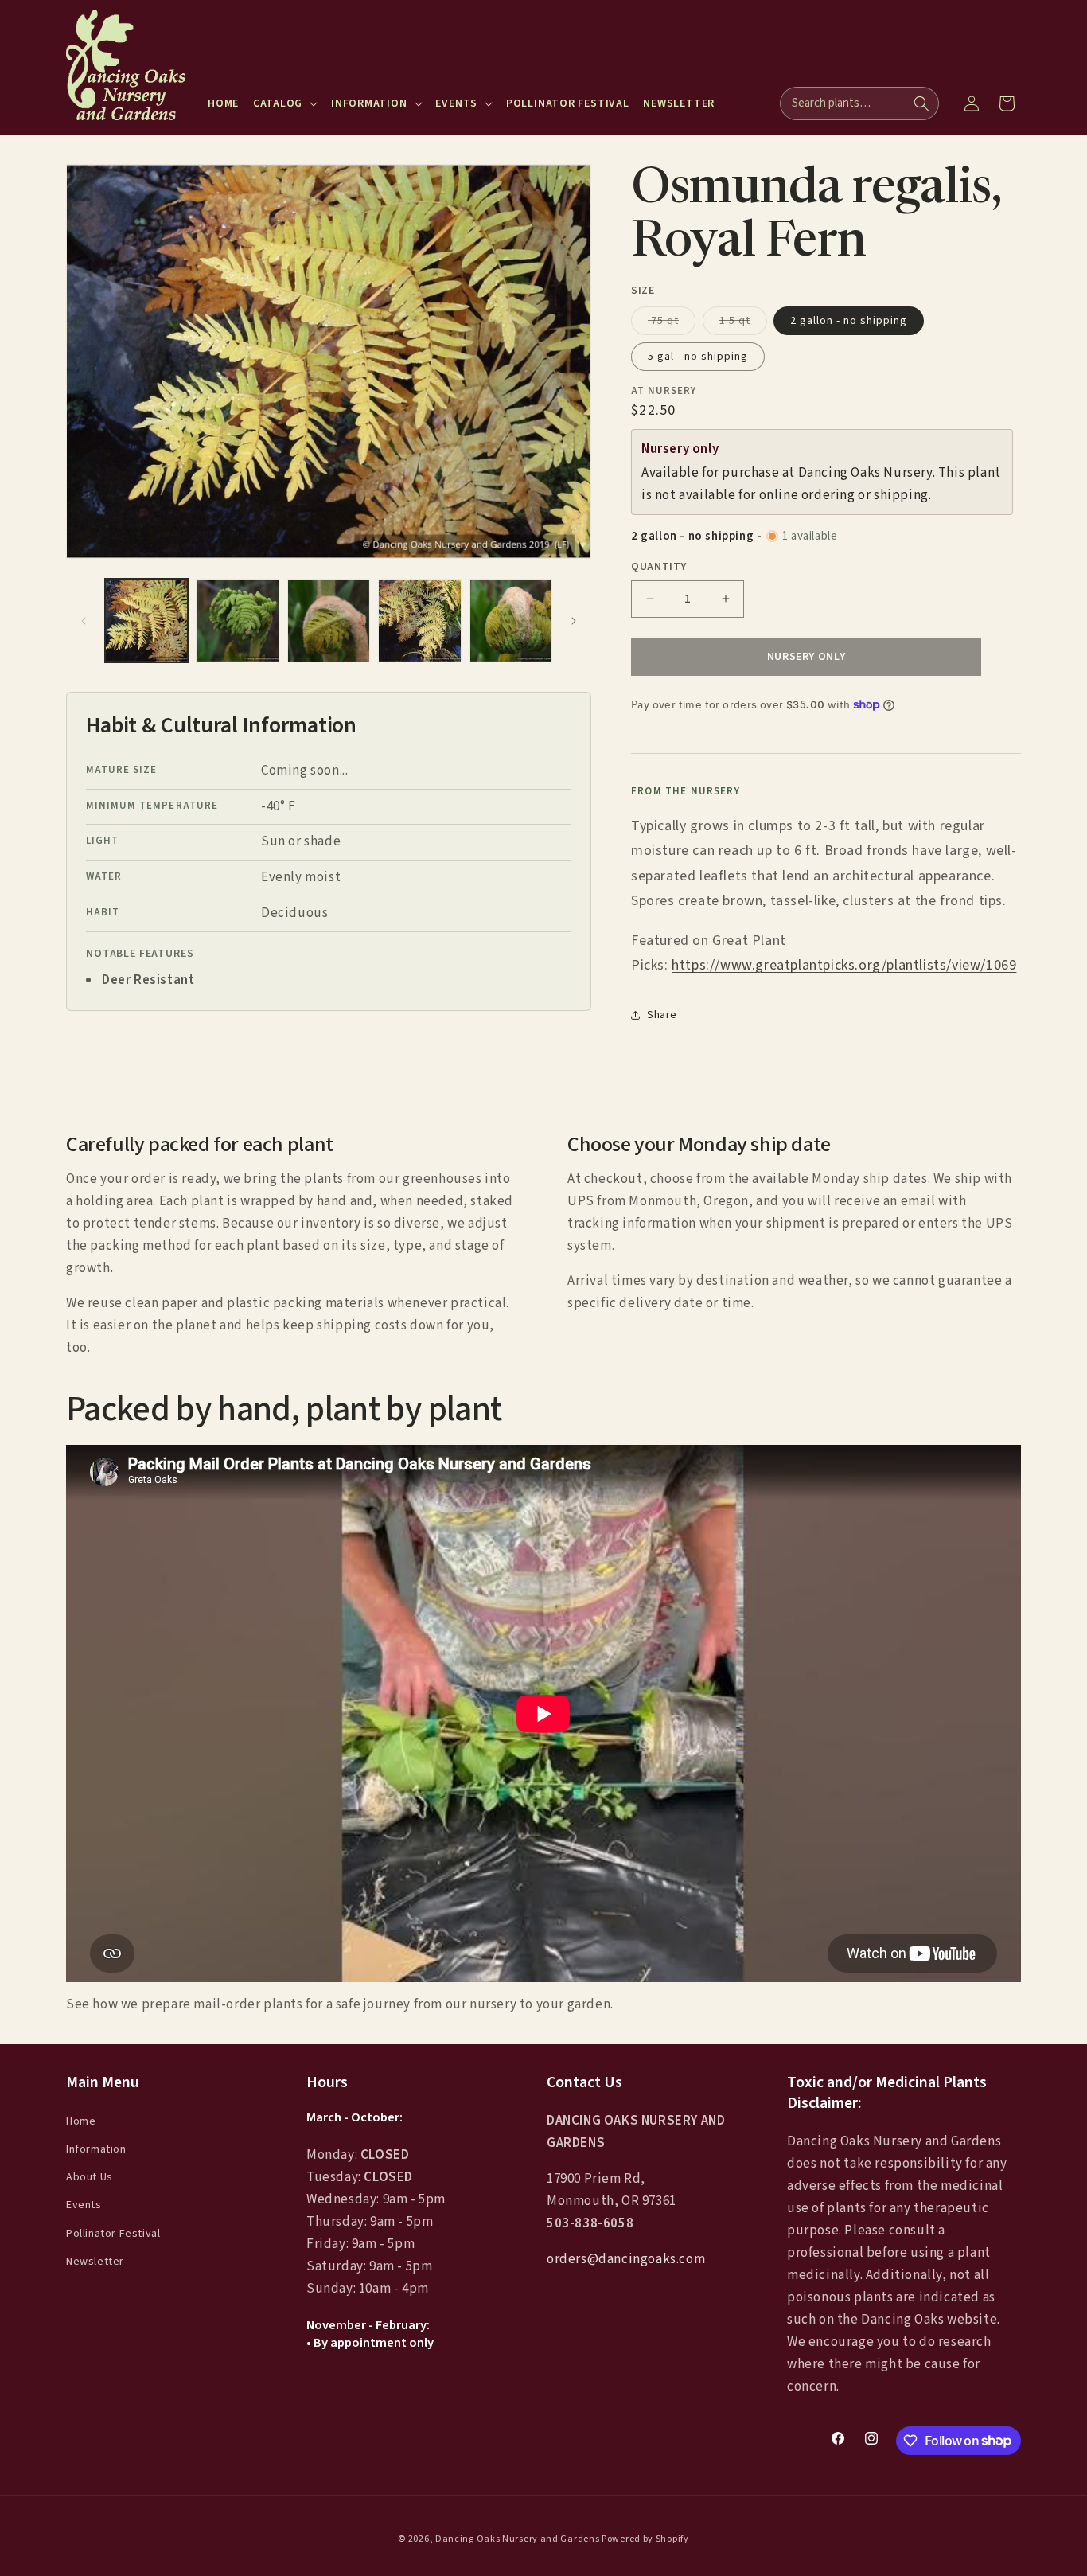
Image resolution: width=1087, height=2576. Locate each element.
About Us (90, 2177)
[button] (285, 103)
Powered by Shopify (645, 2539)
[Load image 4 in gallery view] (419, 620)
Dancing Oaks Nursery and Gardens (517, 2539)
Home (81, 2121)
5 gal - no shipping (698, 356)
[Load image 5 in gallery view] (511, 620)
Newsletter (95, 2261)
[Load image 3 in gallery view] (329, 620)
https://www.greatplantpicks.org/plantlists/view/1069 (844, 965)
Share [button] (662, 1015)
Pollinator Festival (113, 2233)
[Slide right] (574, 621)
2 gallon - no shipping (849, 320)
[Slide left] (84, 621)
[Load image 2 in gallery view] (237, 620)
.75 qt (672, 323)
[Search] (921, 103)
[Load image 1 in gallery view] (146, 620)
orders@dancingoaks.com (626, 2259)
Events (84, 2205)
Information (96, 2149)
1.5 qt (743, 323)
